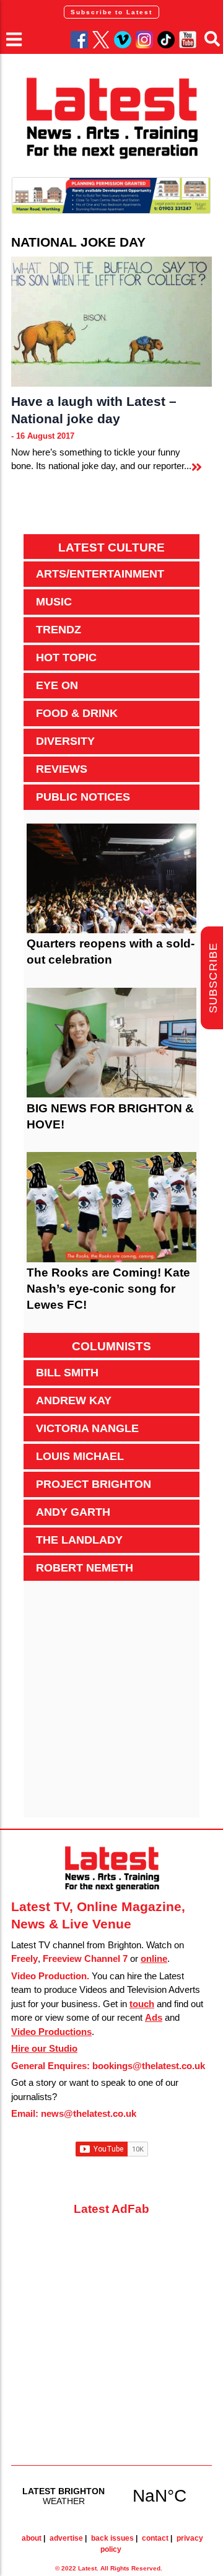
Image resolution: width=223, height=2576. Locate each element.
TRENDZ (59, 630)
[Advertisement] (111, 1706)
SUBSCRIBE (213, 978)
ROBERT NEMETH (85, 1568)
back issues (112, 2538)
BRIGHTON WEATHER (111, 2495)
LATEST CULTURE (111, 547)
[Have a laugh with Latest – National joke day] (111, 322)
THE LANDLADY (79, 1540)
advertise (66, 2538)
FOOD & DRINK (77, 713)
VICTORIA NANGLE (87, 1428)
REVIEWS (62, 769)
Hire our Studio (44, 2048)
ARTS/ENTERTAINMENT (100, 574)
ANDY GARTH (73, 1512)
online (154, 1958)
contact (155, 2538)
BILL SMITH (67, 1373)
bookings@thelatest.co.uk (149, 2066)
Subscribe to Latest (111, 12)
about (32, 2538)
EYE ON (57, 685)
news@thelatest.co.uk (89, 2113)
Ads (154, 2017)
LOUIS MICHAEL (80, 1456)
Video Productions (51, 2032)
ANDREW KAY (74, 1400)
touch (142, 2004)
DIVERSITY (65, 741)
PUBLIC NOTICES (83, 797)
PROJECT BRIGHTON (94, 1484)
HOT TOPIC (66, 657)
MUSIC (54, 602)
